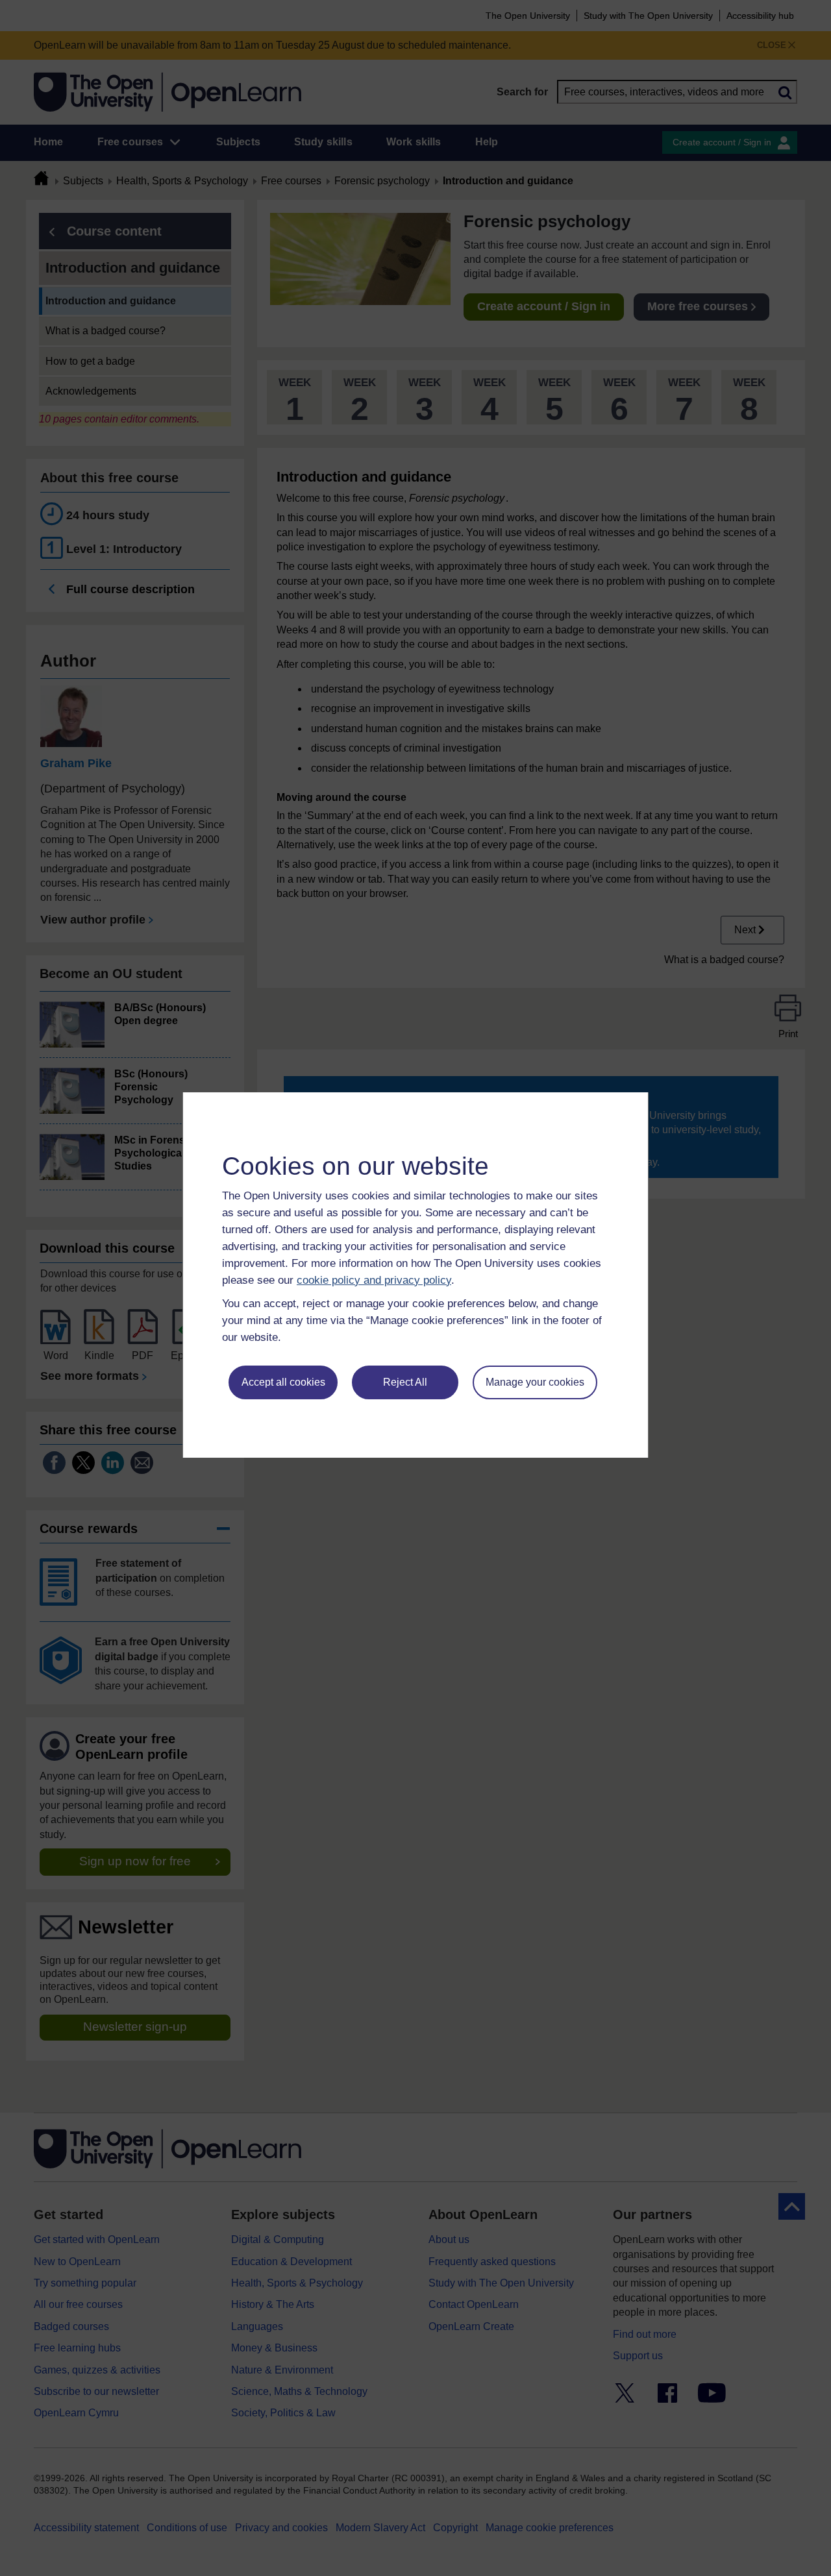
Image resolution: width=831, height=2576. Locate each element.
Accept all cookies (283, 1382)
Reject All (405, 1382)
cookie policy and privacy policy (374, 1280)
